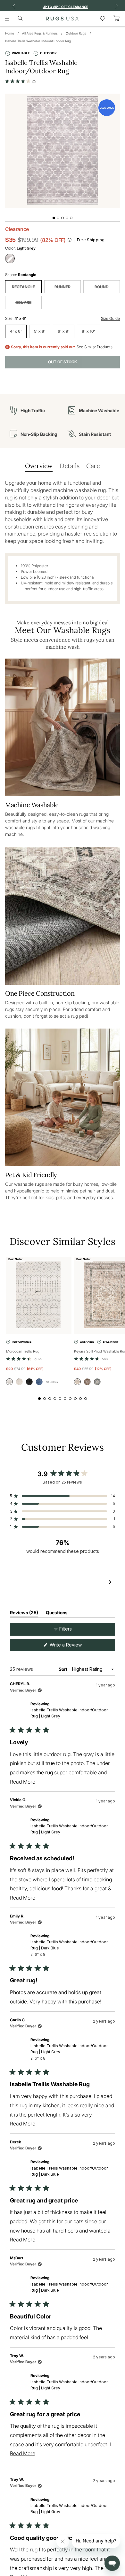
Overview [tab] (39, 466)
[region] (63, 1583)
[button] (21, 81)
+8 (52, 1382)
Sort (63, 1669)
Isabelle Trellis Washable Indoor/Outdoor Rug (38, 41)
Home (10, 33)
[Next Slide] (110, 1583)
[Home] (62, 19)
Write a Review (74, 1646)
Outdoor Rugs (76, 33)
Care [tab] (93, 466)
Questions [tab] (57, 1614)
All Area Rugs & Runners (40, 33)
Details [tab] (69, 466)
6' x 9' (64, 331)
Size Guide (110, 318)
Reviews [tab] (24, 1614)
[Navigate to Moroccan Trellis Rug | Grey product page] (39, 1295)
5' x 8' (40, 331)
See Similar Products (95, 347)
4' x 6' (16, 331)
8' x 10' (88, 331)
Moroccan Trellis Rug (23, 1351)
